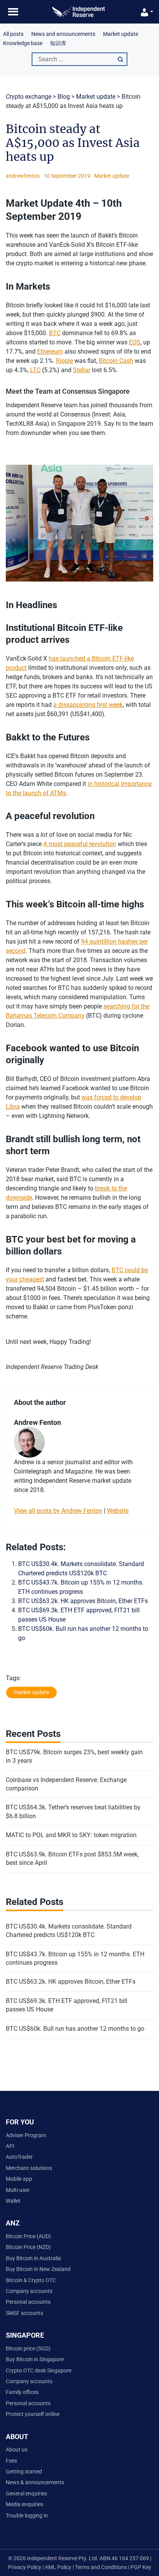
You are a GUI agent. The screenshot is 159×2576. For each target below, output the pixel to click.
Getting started (24, 2471)
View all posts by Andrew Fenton (58, 1511)
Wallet (13, 2201)
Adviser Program (26, 2135)
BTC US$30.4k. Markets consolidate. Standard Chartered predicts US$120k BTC (69, 1931)
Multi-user (18, 2190)
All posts (13, 34)
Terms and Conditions (101, 2567)
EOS (135, 342)
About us (17, 2450)
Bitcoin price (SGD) (28, 2348)
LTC (35, 370)
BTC (55, 333)
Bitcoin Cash (116, 361)
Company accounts (29, 2291)
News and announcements (63, 34)
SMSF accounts (25, 2313)
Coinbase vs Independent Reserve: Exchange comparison (66, 1784)
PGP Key (141, 2567)
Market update (121, 34)
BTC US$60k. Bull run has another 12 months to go (75, 2029)
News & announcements (35, 2482)
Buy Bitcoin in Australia (33, 2258)
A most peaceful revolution (80, 844)
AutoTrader (19, 2157)
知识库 (58, 43)
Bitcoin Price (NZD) (28, 2247)
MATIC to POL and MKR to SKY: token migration (71, 1835)
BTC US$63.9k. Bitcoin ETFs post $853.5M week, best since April (72, 1859)
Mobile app (19, 2179)
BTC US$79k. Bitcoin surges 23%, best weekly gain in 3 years (74, 1756)
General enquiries (26, 2493)
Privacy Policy (25, 2567)
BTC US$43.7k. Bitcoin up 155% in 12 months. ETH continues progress (75, 1958)
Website (118, 1511)
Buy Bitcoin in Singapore (35, 2359)
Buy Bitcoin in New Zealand (38, 2269)
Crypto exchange (29, 97)
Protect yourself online (33, 2414)
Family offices (22, 2392)
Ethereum (50, 352)
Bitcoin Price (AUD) (28, 2236)
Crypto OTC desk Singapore (39, 2370)
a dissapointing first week (88, 705)
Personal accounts (28, 2302)
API (10, 2146)
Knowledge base (23, 43)
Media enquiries (25, 2504)
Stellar (82, 370)
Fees (11, 2461)
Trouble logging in (27, 2515)
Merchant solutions (29, 2168)
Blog (64, 97)
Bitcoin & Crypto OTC (31, 2280)
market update (31, 1692)
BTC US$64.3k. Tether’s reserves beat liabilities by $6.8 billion (73, 1811)
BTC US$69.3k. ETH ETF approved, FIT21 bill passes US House (67, 2005)
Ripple (64, 361)
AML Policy (58, 2567)
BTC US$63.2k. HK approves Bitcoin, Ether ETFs (83, 1601)
